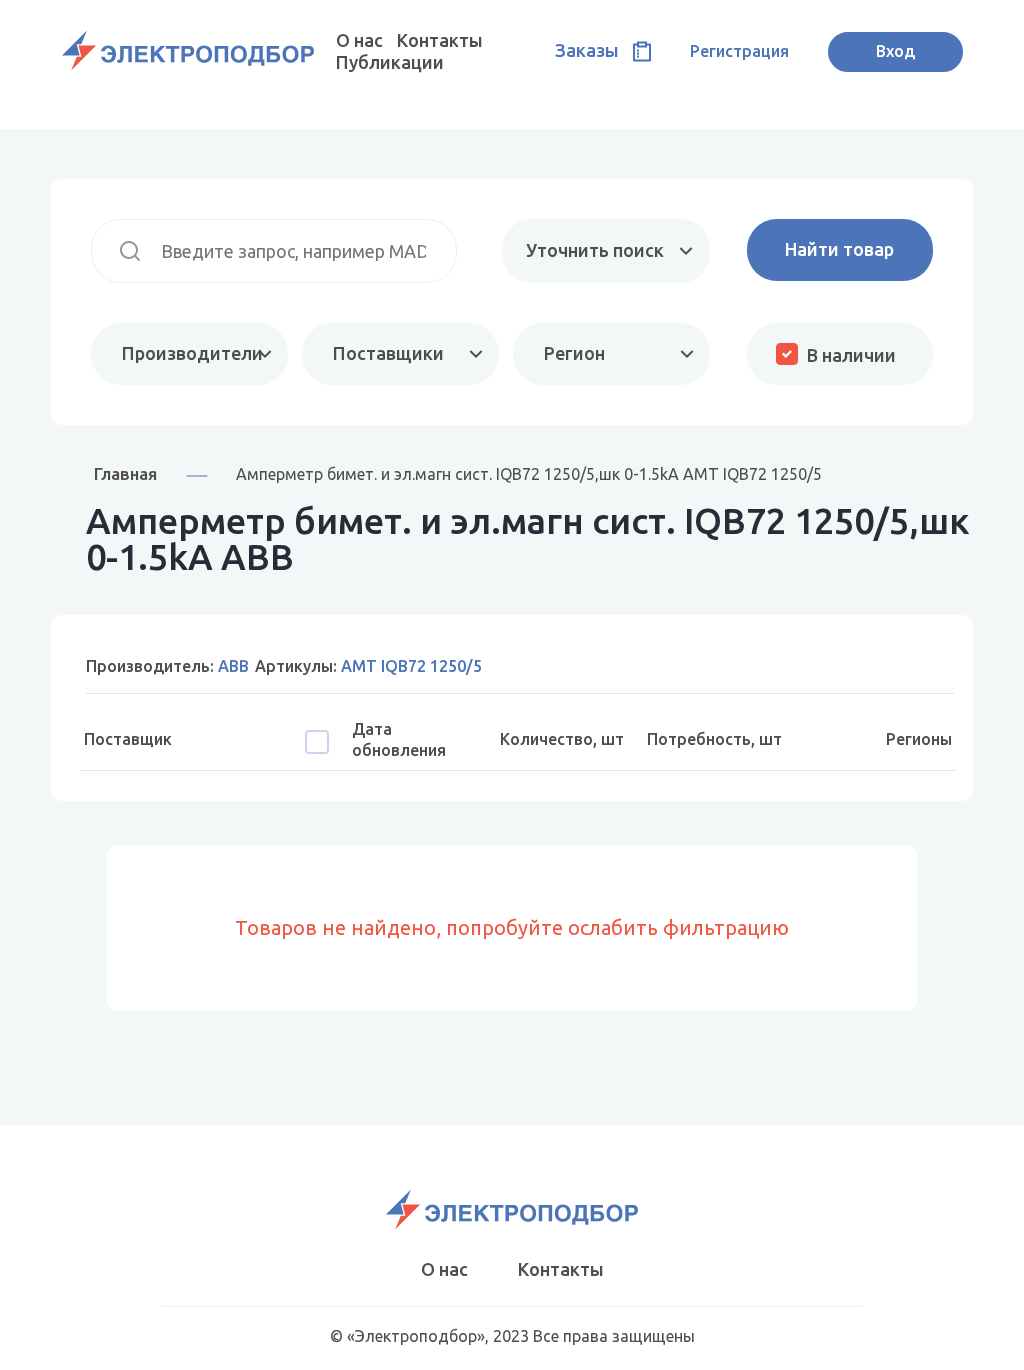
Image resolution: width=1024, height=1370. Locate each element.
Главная (125, 473)
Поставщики (388, 353)
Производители (192, 353)
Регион (574, 353)
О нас (359, 40)
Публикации (390, 62)
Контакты (440, 40)
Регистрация (739, 51)
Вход (895, 51)
